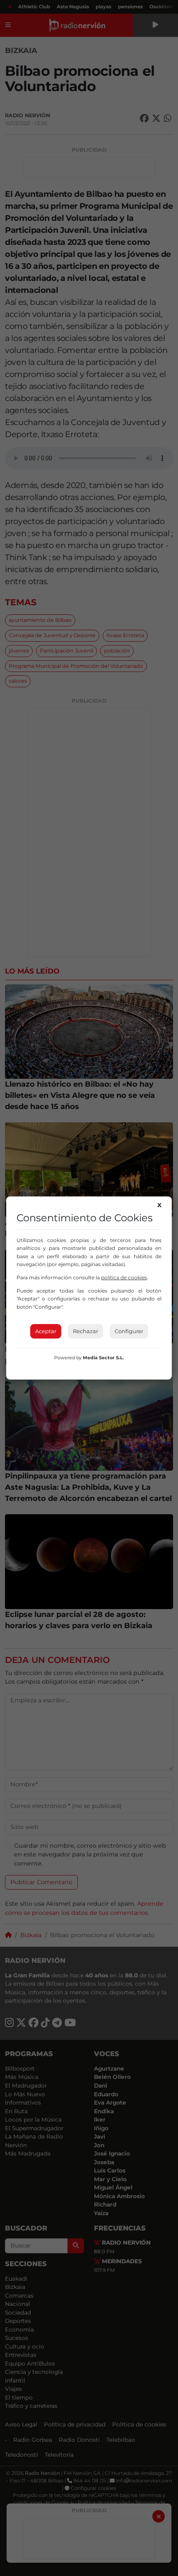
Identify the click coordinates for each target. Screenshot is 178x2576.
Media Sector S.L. (103, 1358)
